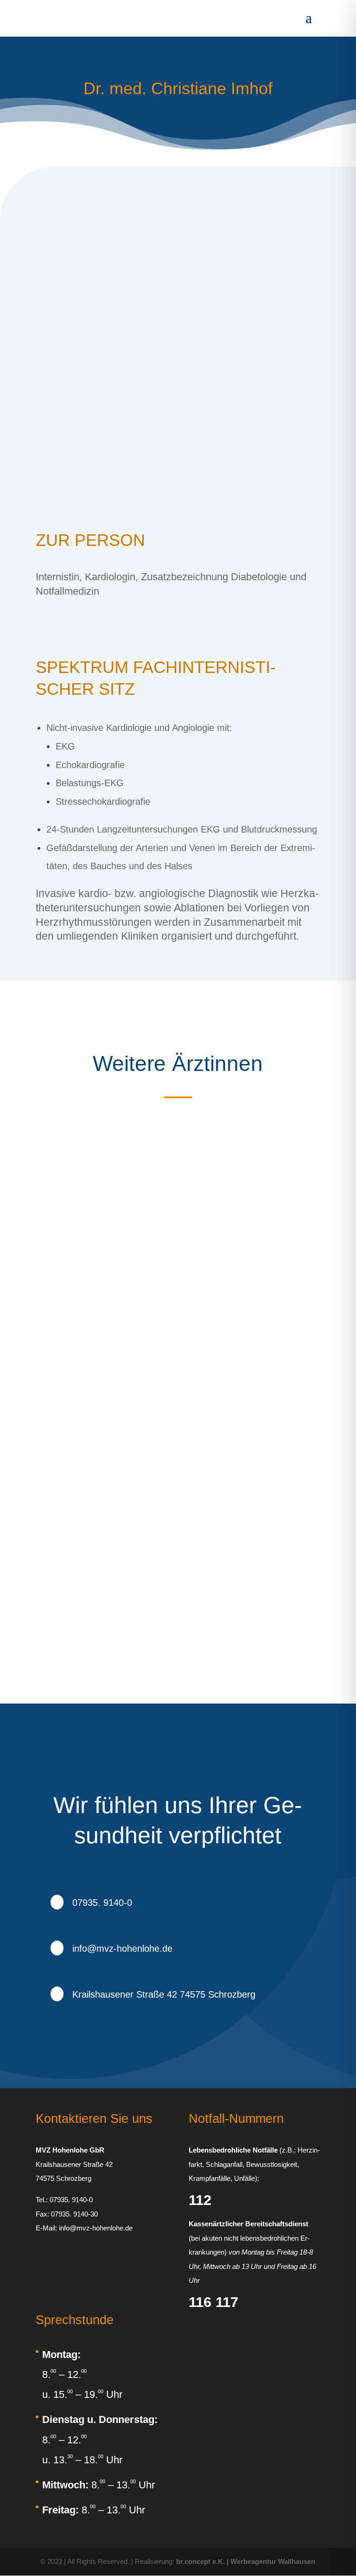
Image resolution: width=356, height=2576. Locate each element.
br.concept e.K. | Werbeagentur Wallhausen (246, 2561)
